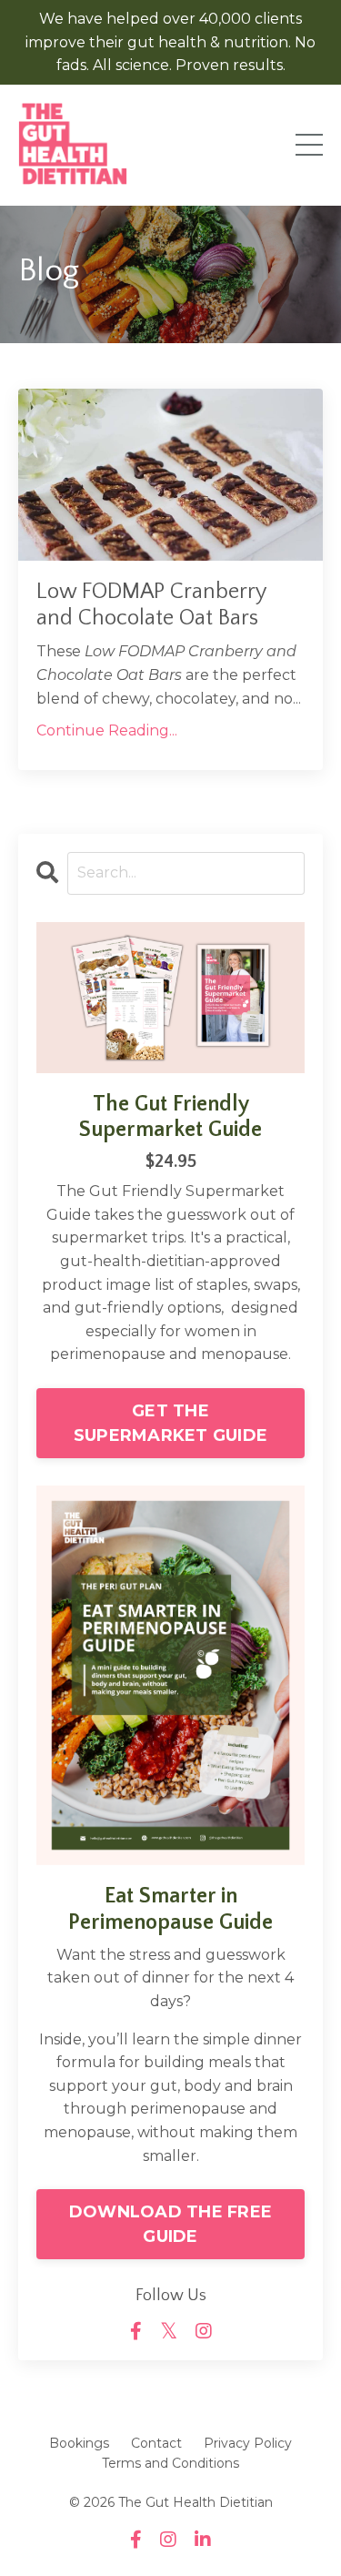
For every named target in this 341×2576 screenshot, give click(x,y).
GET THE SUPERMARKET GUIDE (170, 1423)
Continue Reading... (107, 730)
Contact (156, 2443)
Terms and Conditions (170, 2463)
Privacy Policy (248, 2443)
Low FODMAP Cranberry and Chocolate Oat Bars (151, 605)
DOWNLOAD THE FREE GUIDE (170, 2224)
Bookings (79, 2443)
